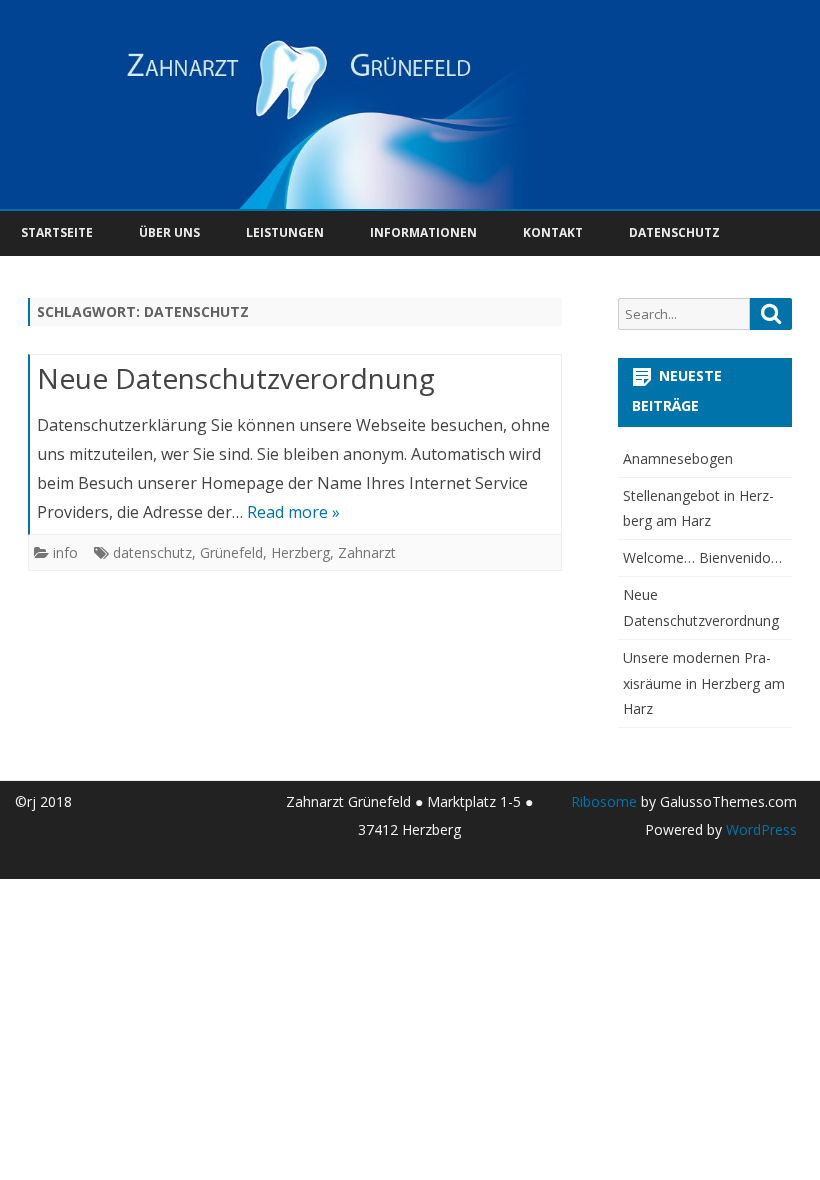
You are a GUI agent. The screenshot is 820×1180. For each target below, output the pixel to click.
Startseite (57, 232)
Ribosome (604, 801)
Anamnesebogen (678, 458)
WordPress (759, 829)
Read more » (293, 512)
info (65, 552)
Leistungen (285, 232)
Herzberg (300, 552)
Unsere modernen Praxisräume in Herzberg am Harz (704, 683)
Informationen (423, 232)
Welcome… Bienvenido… (702, 557)
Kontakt (553, 232)
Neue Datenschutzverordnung (236, 378)
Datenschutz (674, 232)
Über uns (169, 232)
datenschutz (152, 552)
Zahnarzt (367, 552)
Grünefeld (231, 552)
